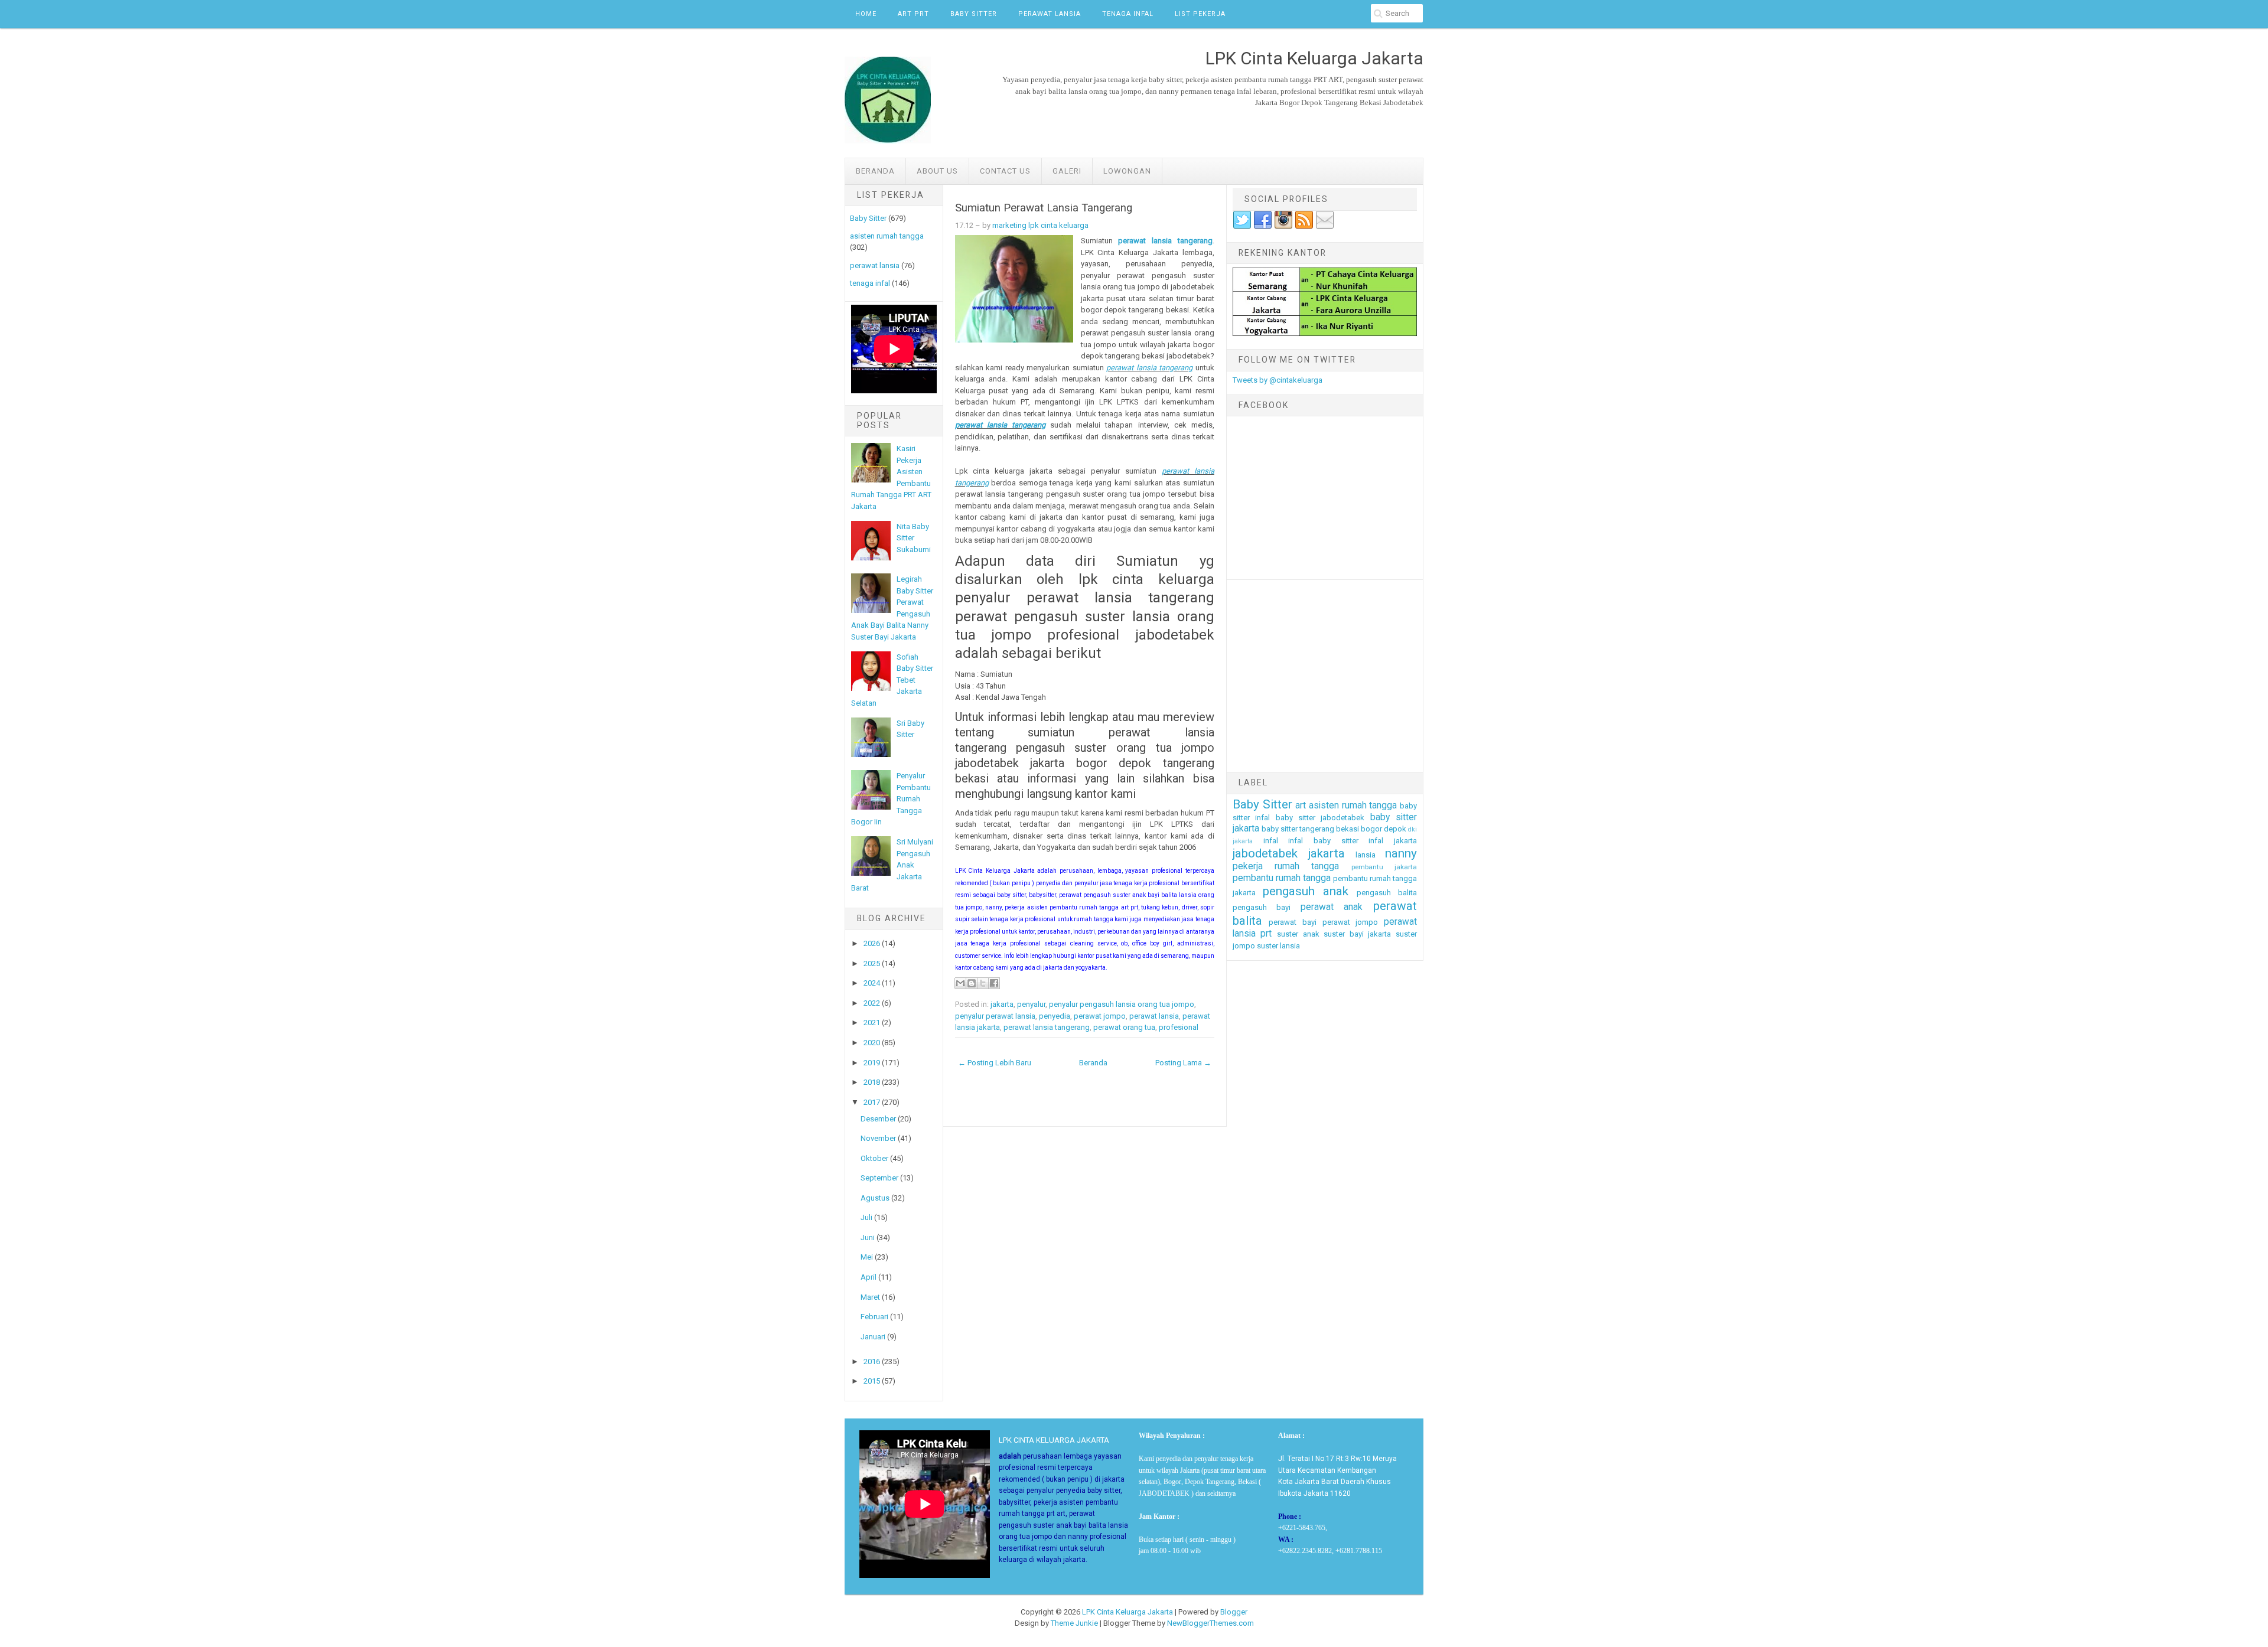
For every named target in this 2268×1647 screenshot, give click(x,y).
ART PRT (913, 14)
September (879, 1178)
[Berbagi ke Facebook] (994, 983)
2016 (872, 1361)
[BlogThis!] (972, 983)
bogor (1371, 829)
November (878, 1138)
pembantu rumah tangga (1282, 878)
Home (866, 14)
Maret (870, 1297)
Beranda (875, 171)
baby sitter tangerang (1298, 829)
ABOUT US (937, 171)
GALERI (1067, 171)
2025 (872, 963)
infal (1271, 841)
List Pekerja (1200, 14)
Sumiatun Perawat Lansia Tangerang (1044, 208)
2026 (872, 943)
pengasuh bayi (1262, 907)
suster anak (1298, 934)
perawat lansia (875, 265)
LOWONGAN (1127, 171)
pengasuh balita (1387, 893)
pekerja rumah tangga (1286, 866)
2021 (872, 1023)
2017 (872, 1102)
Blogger (1234, 1612)
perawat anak (1332, 907)
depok (1395, 829)
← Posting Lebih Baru (995, 1063)
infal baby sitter (1323, 841)
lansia (1366, 855)
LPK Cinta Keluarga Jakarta (1128, 1612)
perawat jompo (1100, 1016)
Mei (867, 1257)
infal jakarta (1393, 841)
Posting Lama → (1183, 1063)
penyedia (1055, 1016)
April (869, 1277)
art (1301, 805)
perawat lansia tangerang (1165, 241)
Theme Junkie (1074, 1623)
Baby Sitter (974, 14)
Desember (878, 1119)
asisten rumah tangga (887, 236)
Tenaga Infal (1128, 14)
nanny (1401, 853)
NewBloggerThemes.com (1210, 1623)
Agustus (875, 1198)
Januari (873, 1337)
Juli (866, 1217)
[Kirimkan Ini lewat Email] (960, 983)
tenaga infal (870, 283)
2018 (872, 1082)
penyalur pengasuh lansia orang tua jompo (1122, 1004)
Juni (868, 1237)
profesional (1179, 1027)
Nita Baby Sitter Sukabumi (914, 538)
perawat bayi (1293, 922)
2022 (872, 1003)
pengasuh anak (1306, 891)
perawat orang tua (1124, 1027)
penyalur (1031, 1004)
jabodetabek (1265, 853)
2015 (872, 1381)
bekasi (1348, 829)
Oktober (874, 1158)
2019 (872, 1063)
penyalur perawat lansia (995, 1016)
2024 (872, 983)
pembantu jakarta (1384, 867)
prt (1266, 934)
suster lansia (1278, 946)
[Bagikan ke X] (983, 983)
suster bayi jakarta (1357, 934)
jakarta (1002, 1004)
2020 (872, 1043)
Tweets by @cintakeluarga (1278, 380)
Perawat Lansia (1050, 14)
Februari (874, 1317)
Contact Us (1005, 171)
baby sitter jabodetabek (1320, 818)
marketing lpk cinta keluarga (1040, 225)
